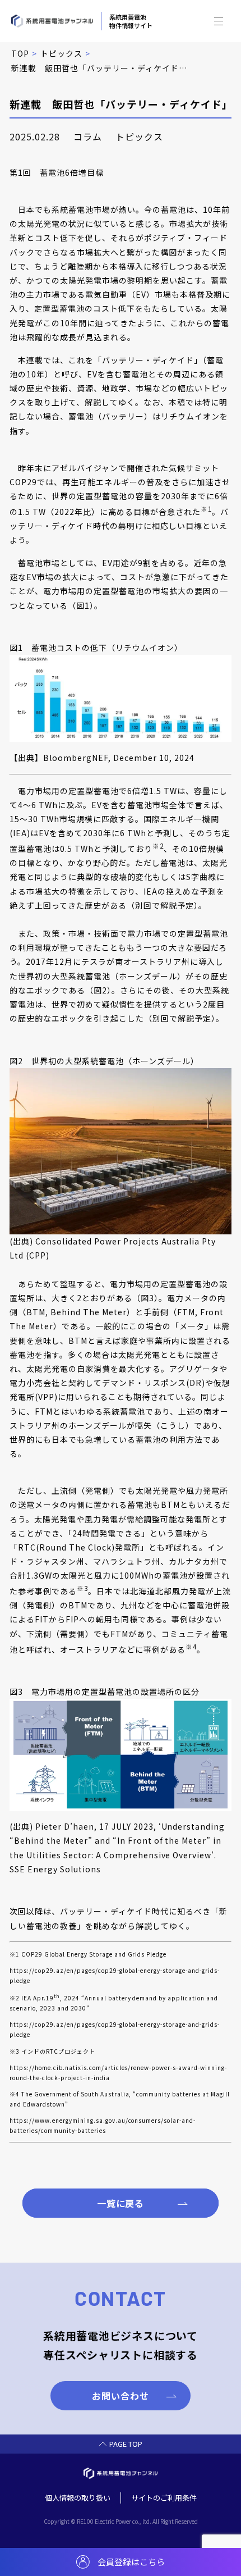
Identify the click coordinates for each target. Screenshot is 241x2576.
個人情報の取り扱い (78, 2498)
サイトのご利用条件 (164, 2498)
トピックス (61, 53)
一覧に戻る (121, 2203)
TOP (20, 53)
